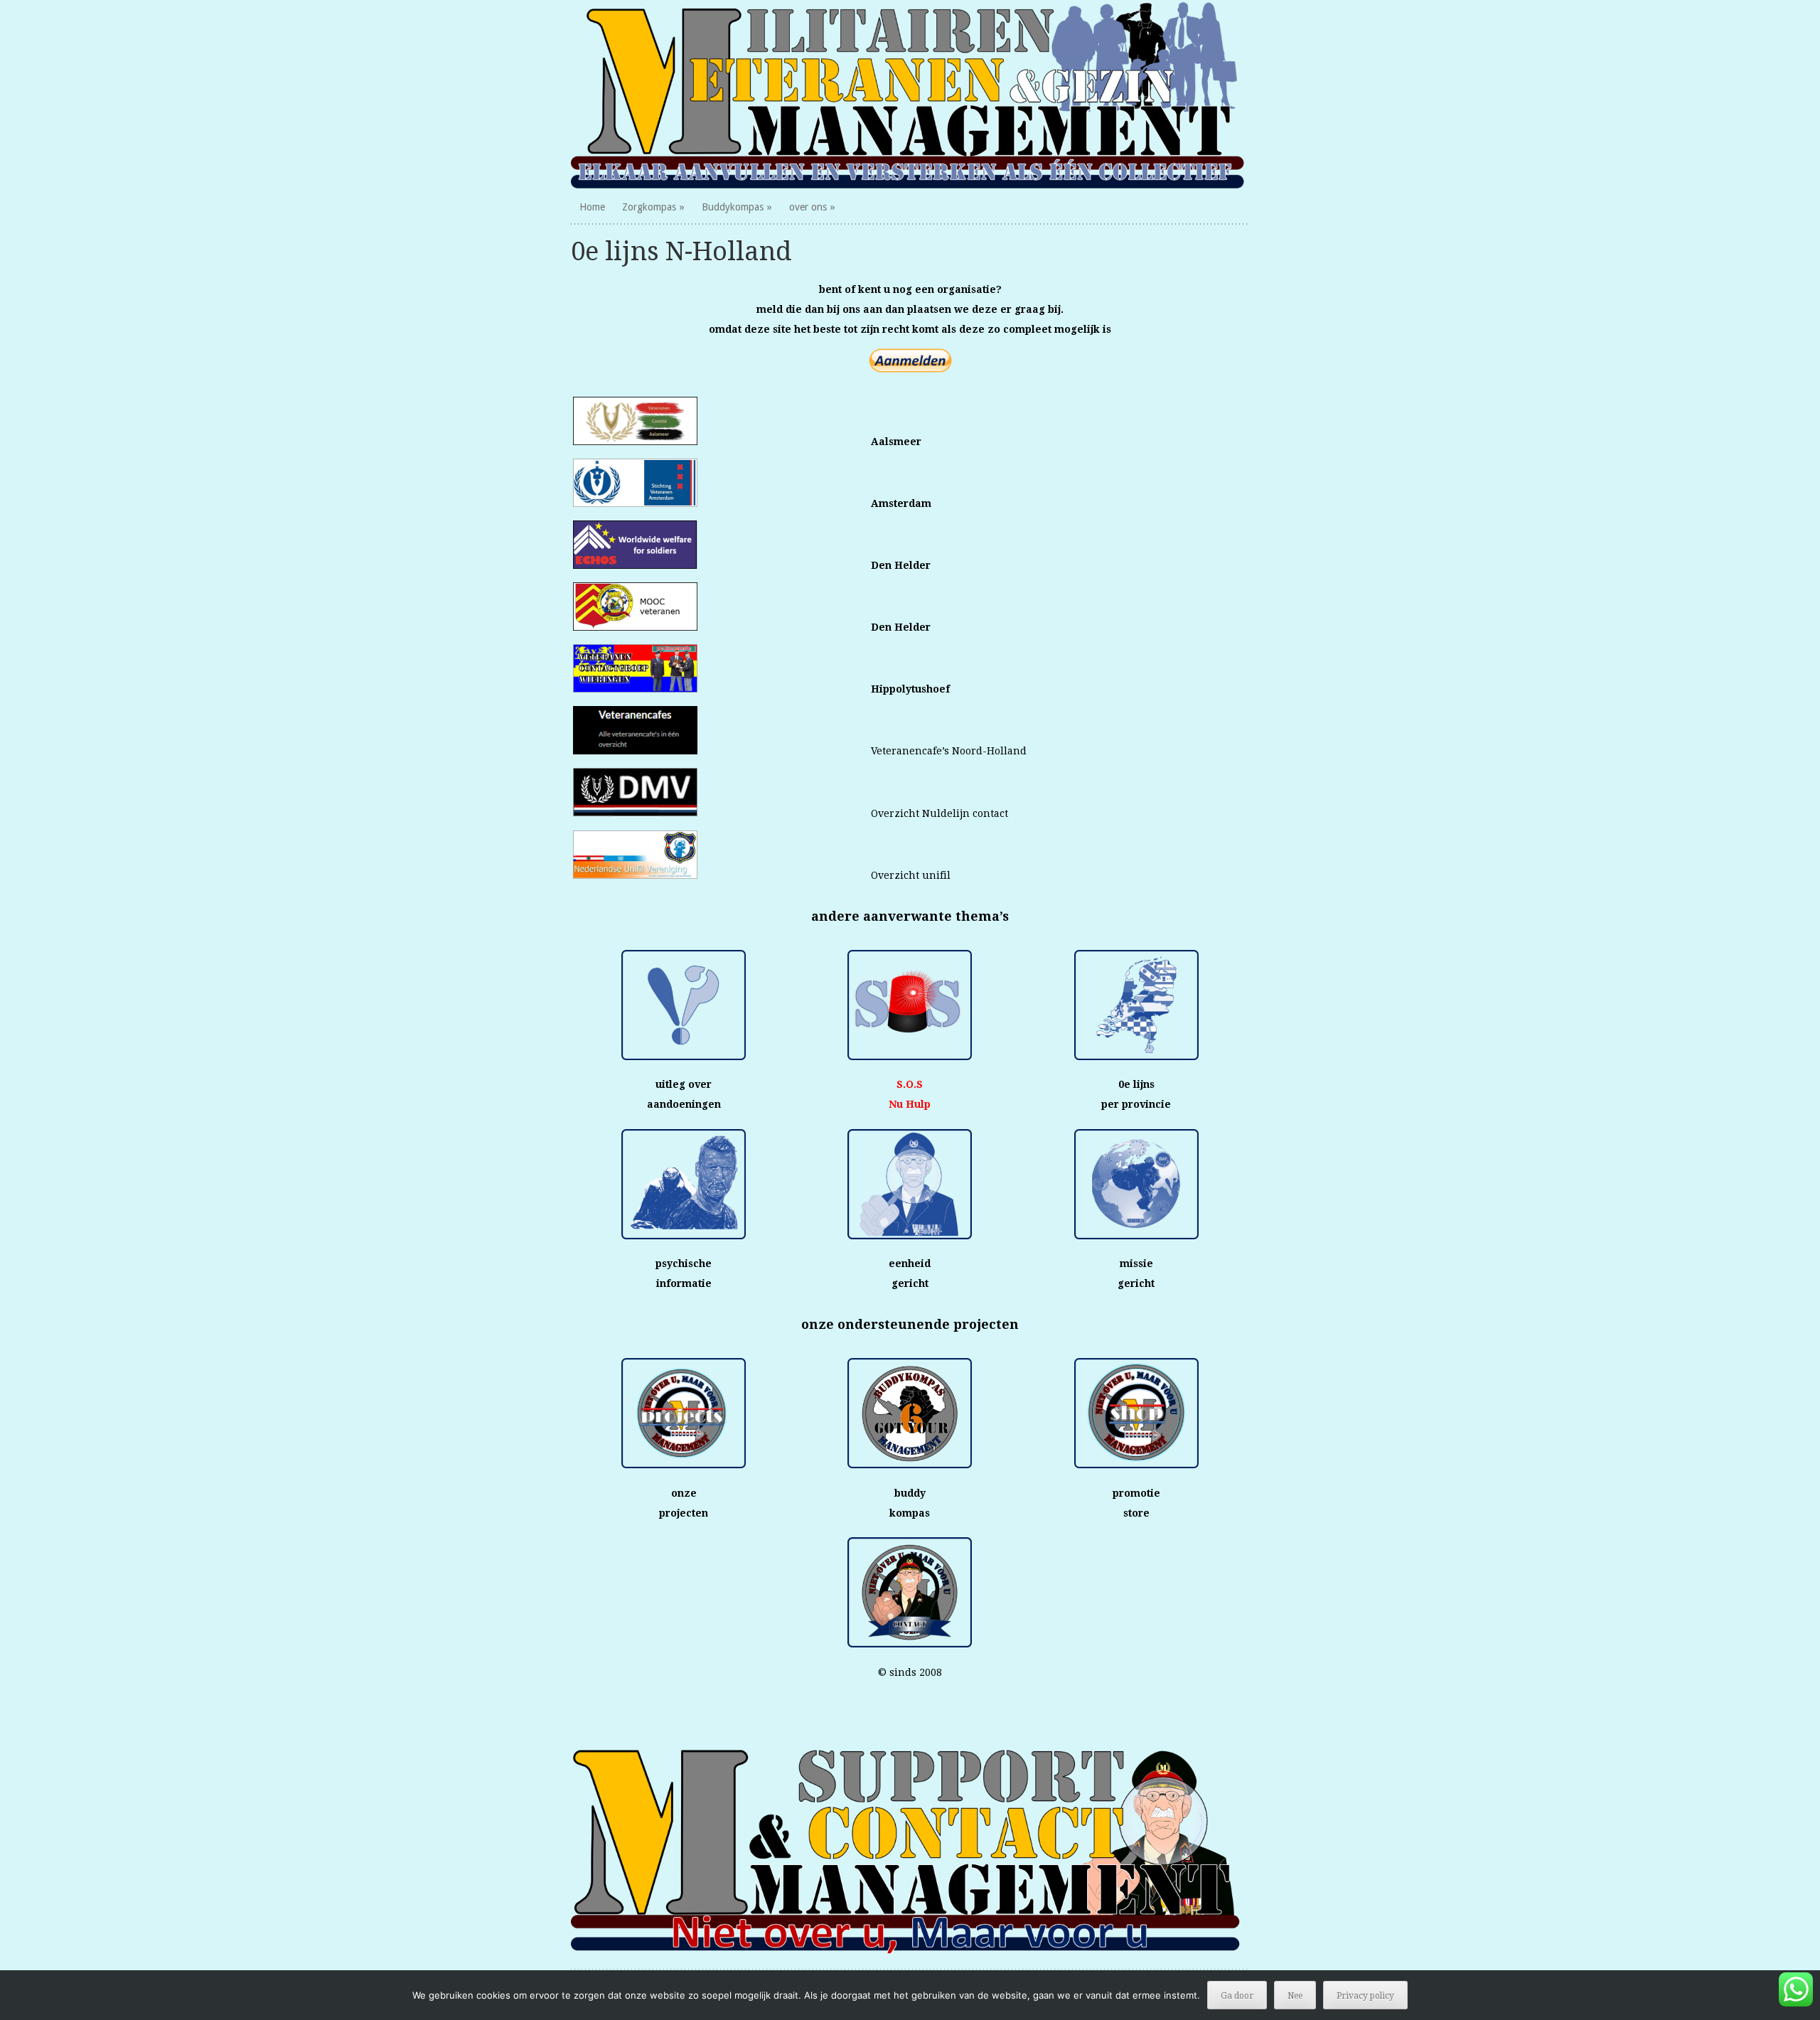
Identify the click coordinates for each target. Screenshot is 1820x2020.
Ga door (1237, 1996)
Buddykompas (733, 207)
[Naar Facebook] (635, 689)
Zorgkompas (649, 207)
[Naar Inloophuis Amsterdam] (635, 503)
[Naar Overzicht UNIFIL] (635, 875)
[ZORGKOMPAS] (910, 95)
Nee (1295, 1996)
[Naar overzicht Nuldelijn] (635, 813)
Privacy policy (1365, 1996)
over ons (808, 207)
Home (592, 207)
